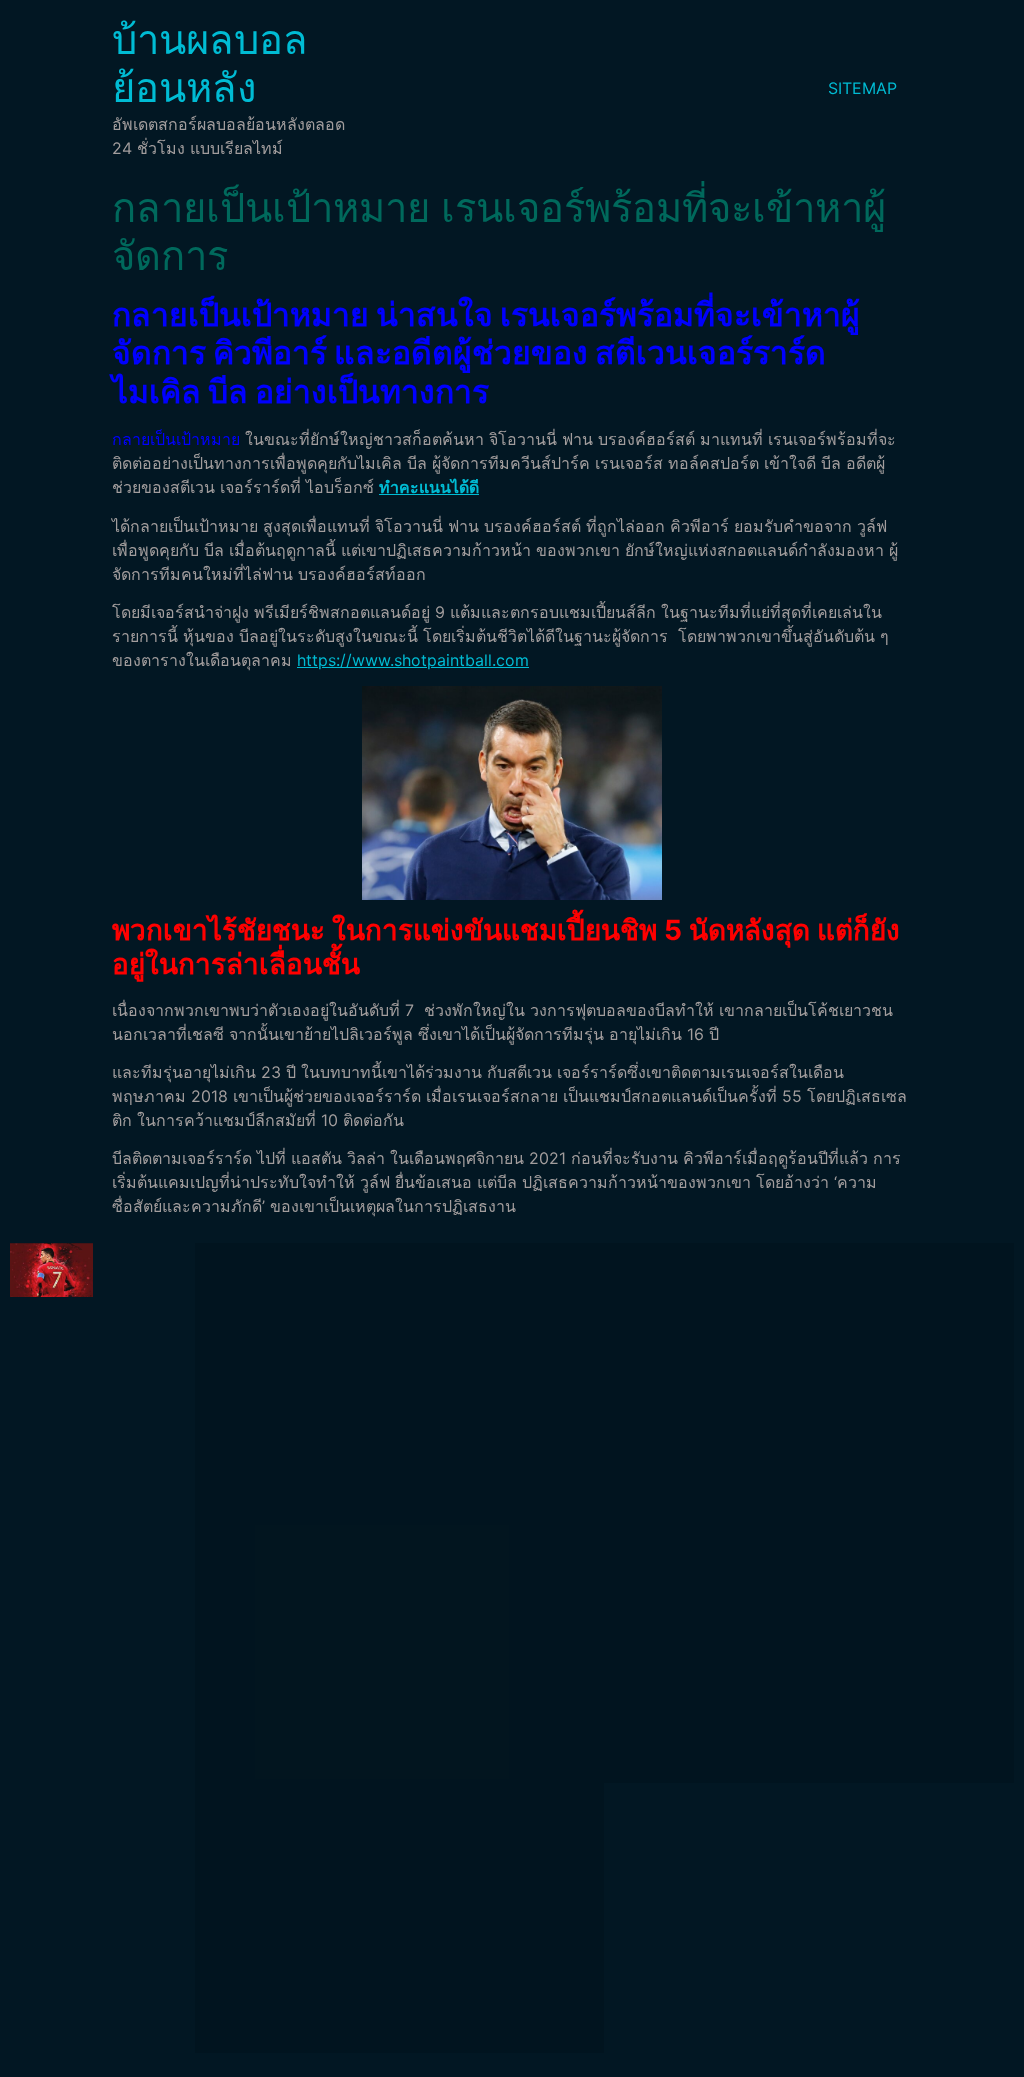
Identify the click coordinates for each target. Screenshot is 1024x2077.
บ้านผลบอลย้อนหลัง (210, 63)
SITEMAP (862, 88)
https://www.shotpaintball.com (413, 660)
